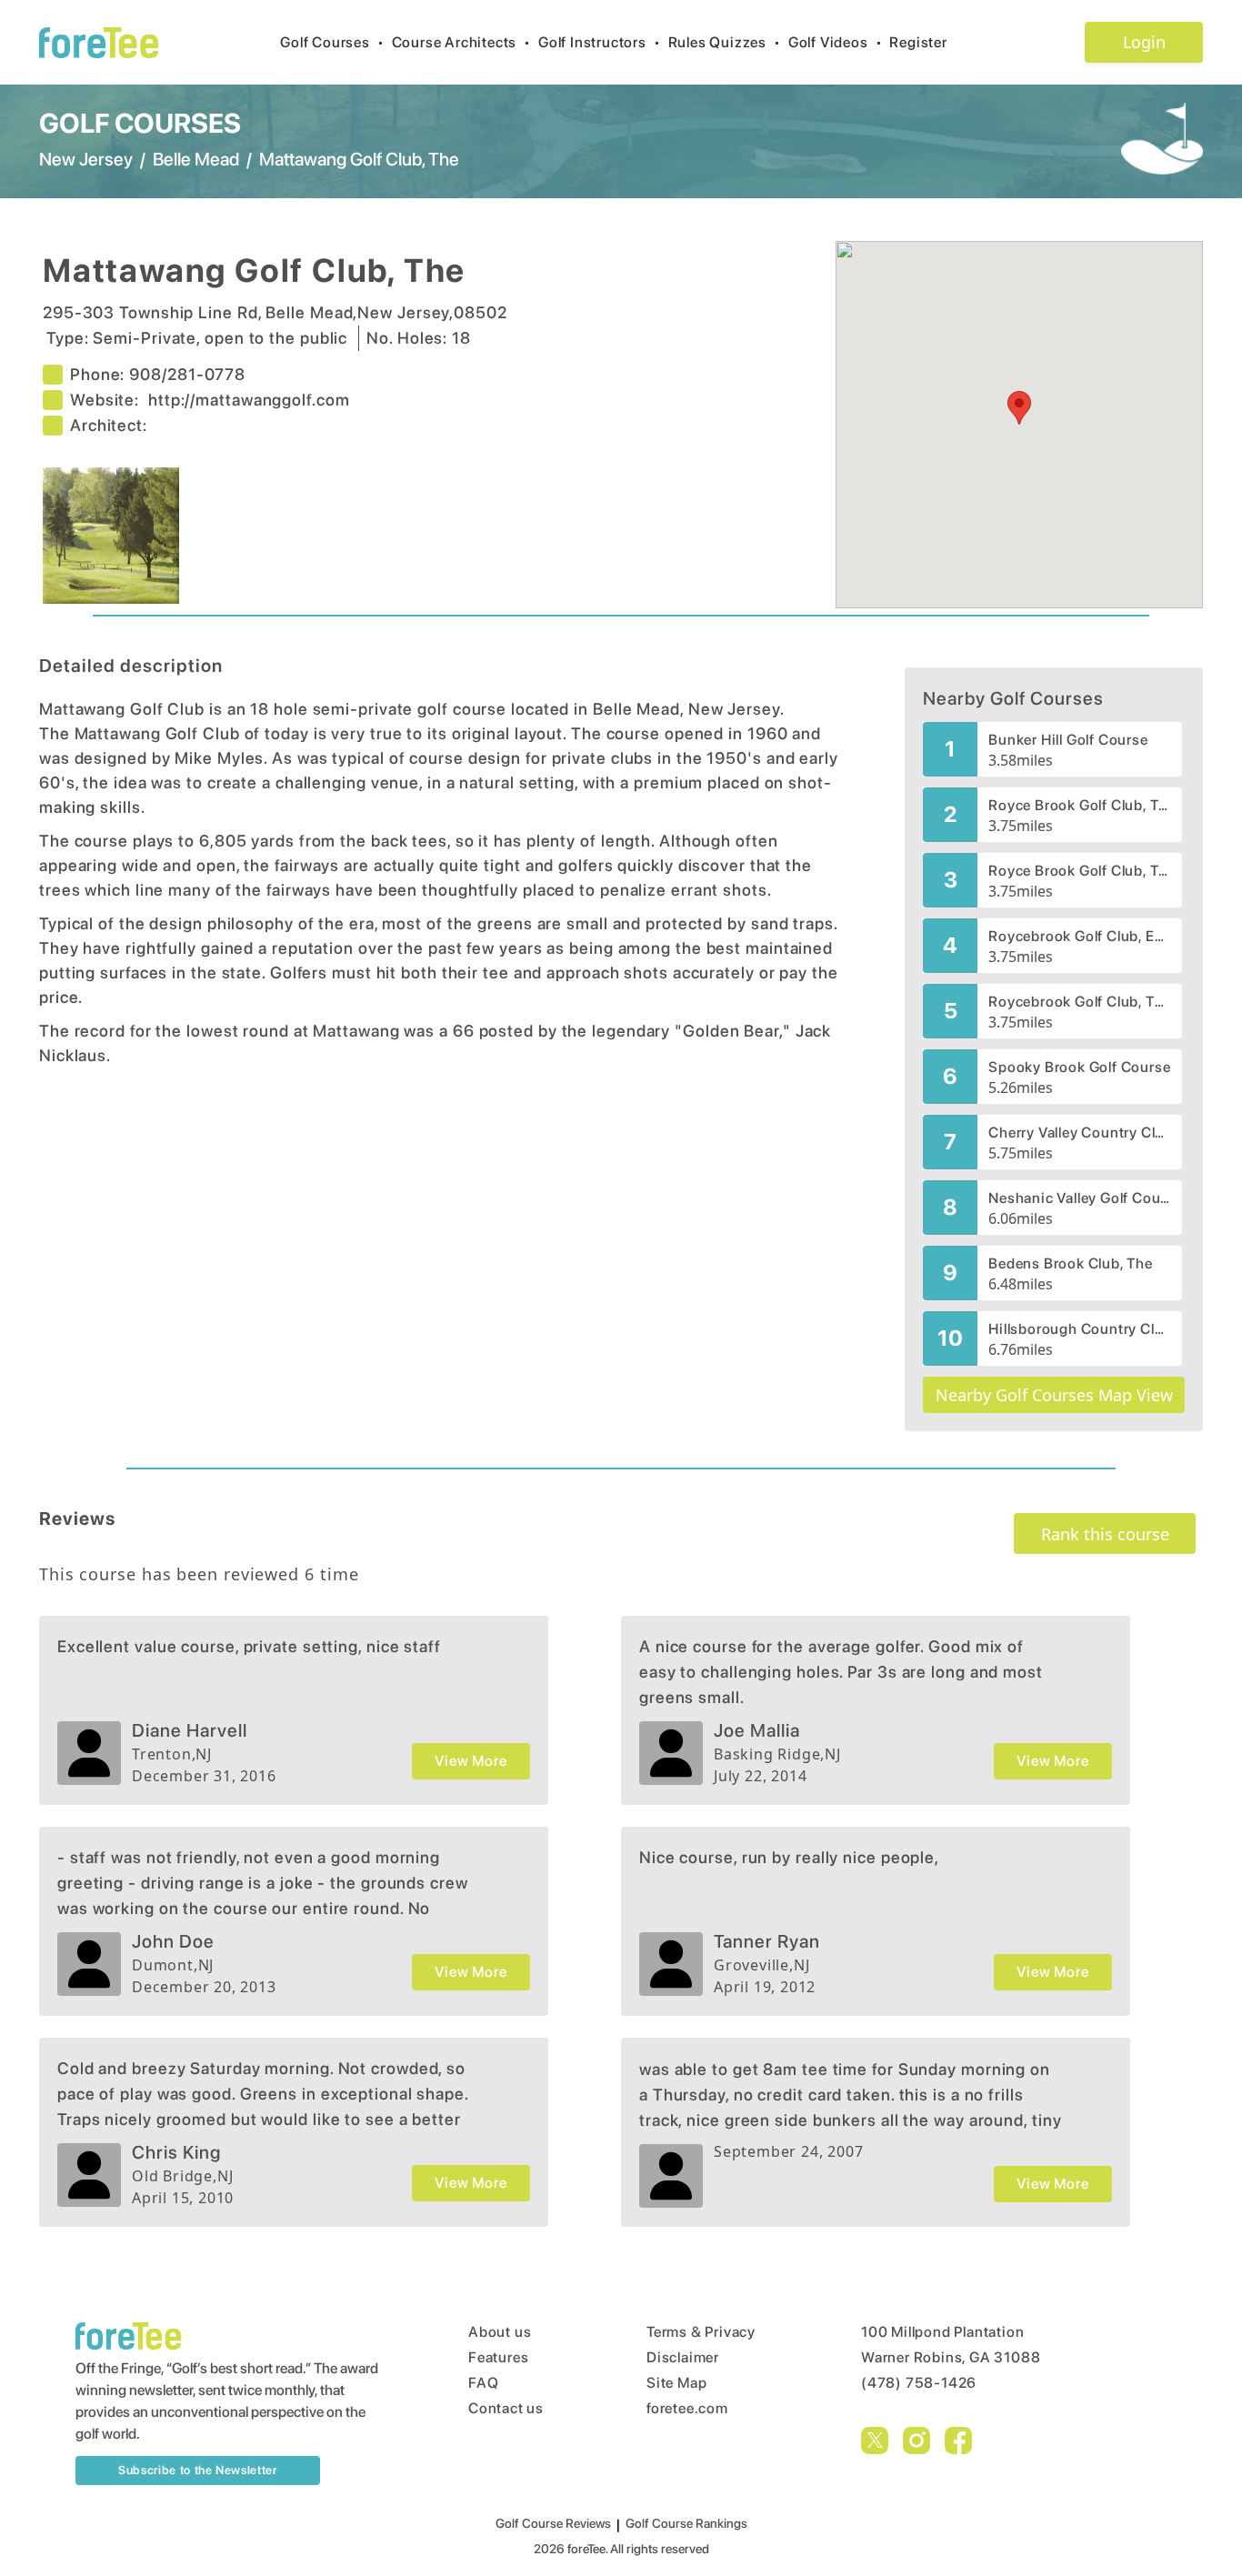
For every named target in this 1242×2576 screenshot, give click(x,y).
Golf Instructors (600, 42)
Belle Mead (196, 159)
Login (1144, 42)
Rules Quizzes (725, 42)
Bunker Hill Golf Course (1068, 740)
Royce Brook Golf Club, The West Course (1080, 871)
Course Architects (461, 42)
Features (498, 2357)
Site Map (676, 2383)
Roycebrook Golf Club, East (1080, 936)
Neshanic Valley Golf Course (1080, 1198)
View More (471, 1761)
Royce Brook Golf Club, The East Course (1080, 805)
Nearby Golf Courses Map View (1054, 1395)
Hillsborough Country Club (1080, 1329)
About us (500, 2332)
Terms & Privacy (701, 2332)
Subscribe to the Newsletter (198, 2470)
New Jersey (86, 159)
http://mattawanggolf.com (249, 400)
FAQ (483, 2383)
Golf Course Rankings (686, 2523)
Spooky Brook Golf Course (1079, 1067)
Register (918, 42)
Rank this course (1105, 1534)
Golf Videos (836, 42)
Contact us (506, 2408)
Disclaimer (683, 2357)
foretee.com (687, 2408)
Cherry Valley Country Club (1080, 1133)
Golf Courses (332, 42)
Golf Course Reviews (553, 2523)
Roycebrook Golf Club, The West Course (1080, 1002)
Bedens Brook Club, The (1071, 1263)
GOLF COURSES (140, 123)
